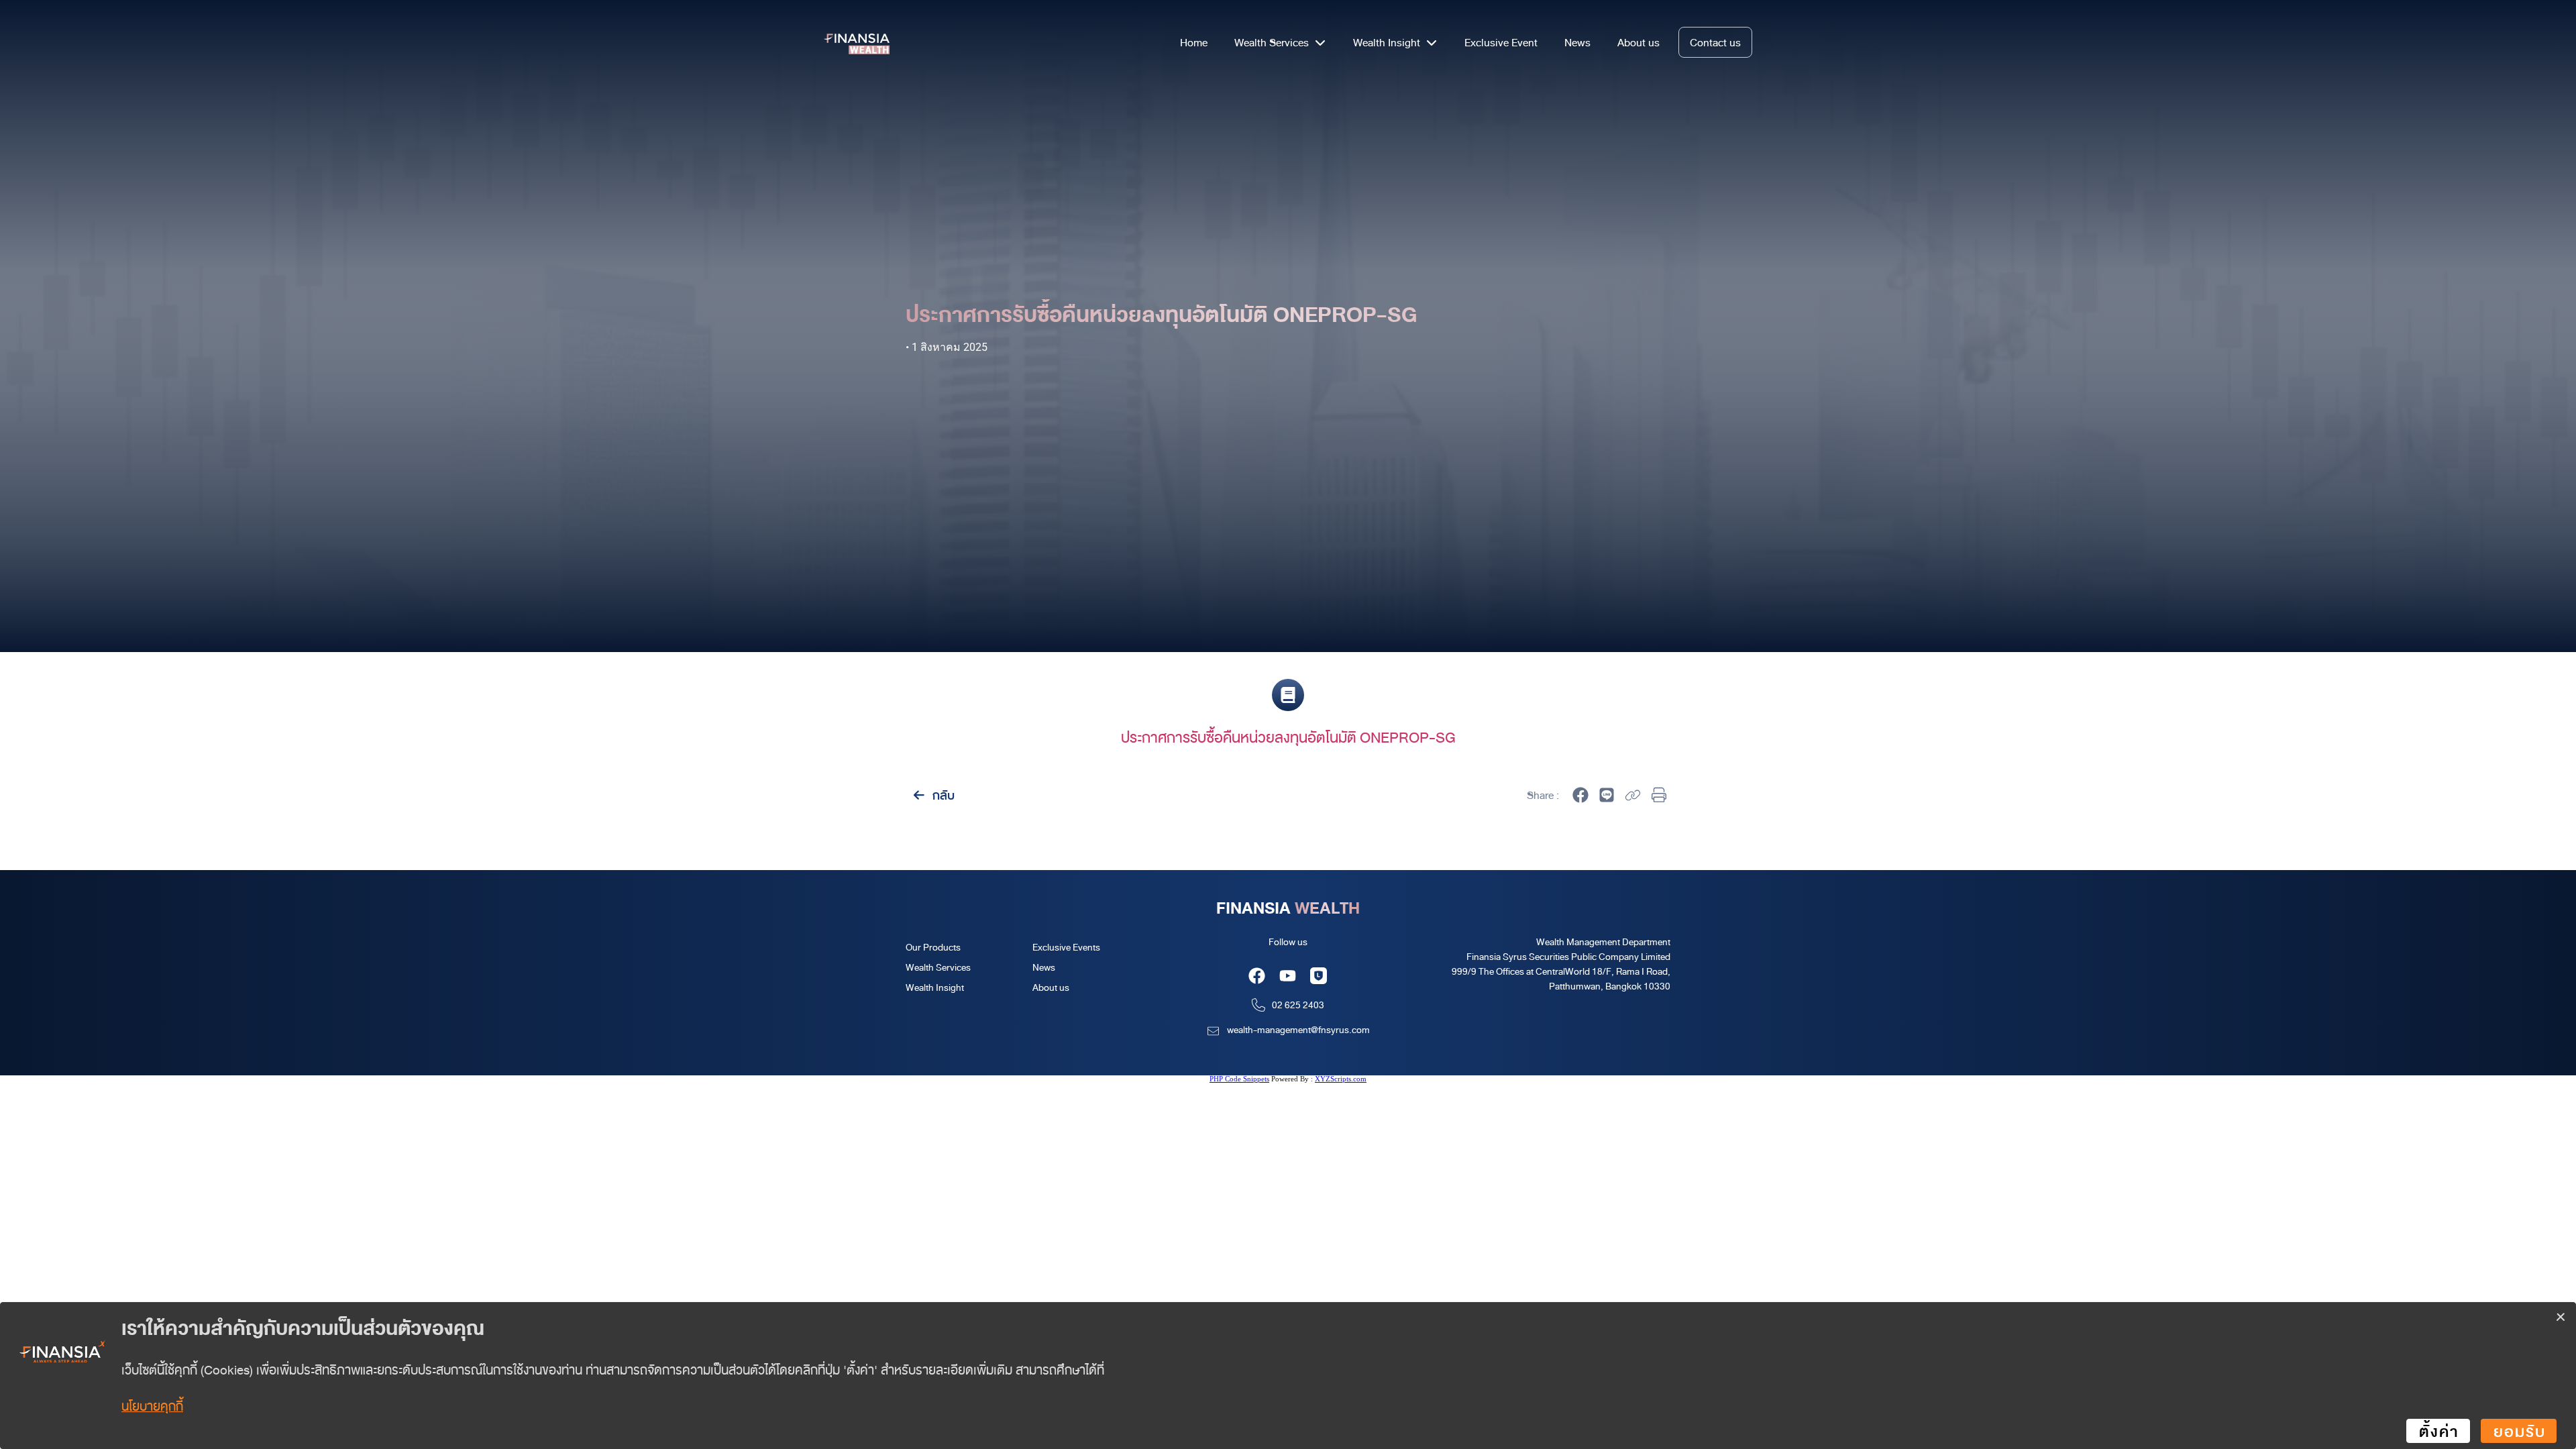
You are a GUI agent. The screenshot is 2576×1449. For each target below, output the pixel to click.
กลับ (942, 795)
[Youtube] (1288, 976)
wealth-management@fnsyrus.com (1298, 1029)
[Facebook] (1257, 976)
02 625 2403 (1298, 1005)
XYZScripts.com (1341, 1079)
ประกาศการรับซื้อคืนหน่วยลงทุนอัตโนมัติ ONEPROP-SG (1288, 737)
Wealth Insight (935, 987)
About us (1051, 987)
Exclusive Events (1066, 947)
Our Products (933, 947)
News (1044, 967)
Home (1194, 42)
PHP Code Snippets (1239, 1079)
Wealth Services (938, 967)
